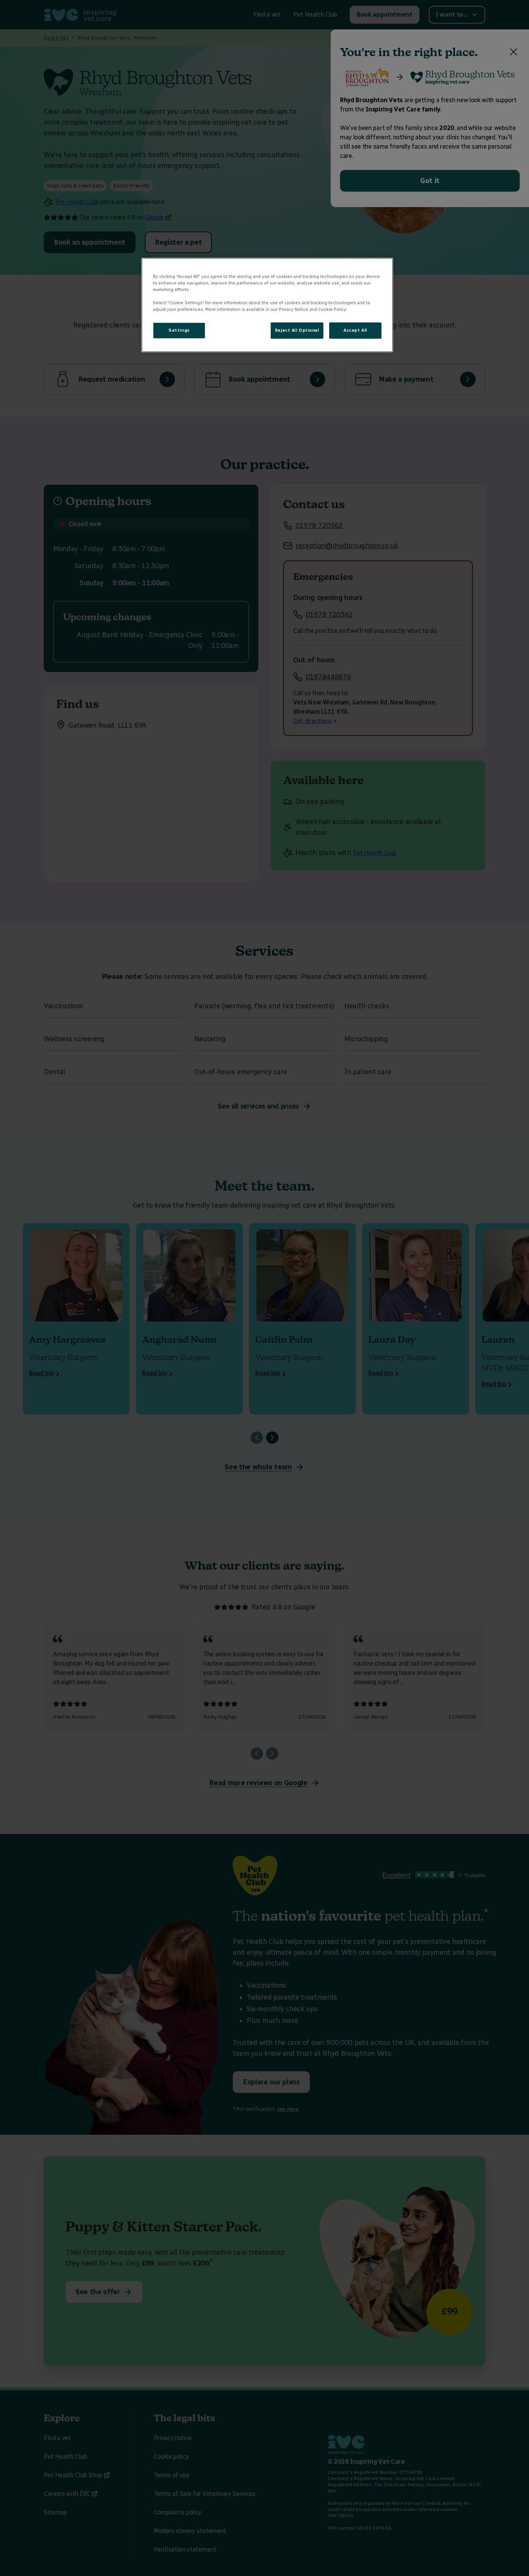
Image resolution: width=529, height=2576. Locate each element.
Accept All (355, 330)
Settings (179, 330)
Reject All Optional (297, 330)
